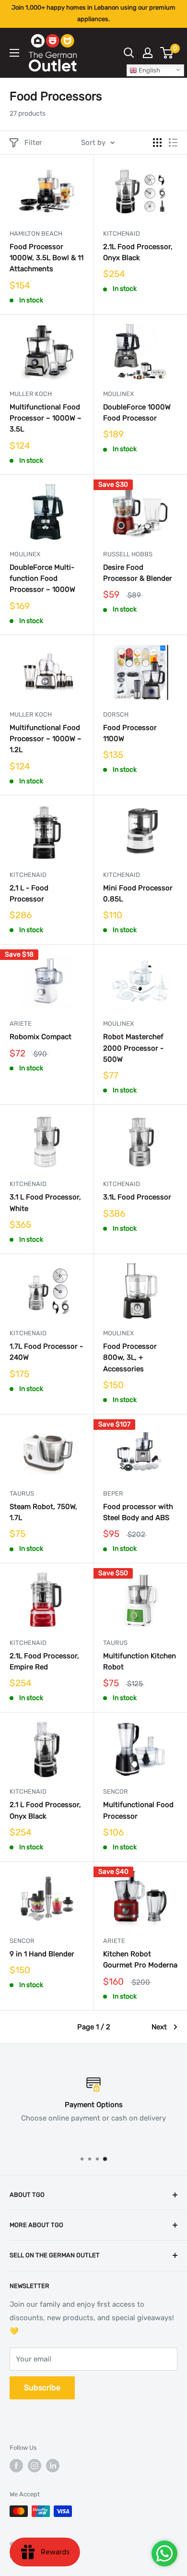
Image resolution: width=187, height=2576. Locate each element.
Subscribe (42, 2388)
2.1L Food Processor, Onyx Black (138, 252)
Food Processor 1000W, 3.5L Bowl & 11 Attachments (47, 258)
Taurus (22, 1493)
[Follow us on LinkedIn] (53, 2466)
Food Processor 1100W (130, 733)
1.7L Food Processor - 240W (46, 1352)
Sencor (116, 1791)
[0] (167, 53)
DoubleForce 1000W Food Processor (137, 413)
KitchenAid (122, 234)
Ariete (21, 1024)
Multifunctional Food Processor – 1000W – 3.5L (46, 418)
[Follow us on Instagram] (35, 2466)
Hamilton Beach (36, 234)
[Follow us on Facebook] (16, 2466)
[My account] (148, 53)
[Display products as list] (173, 143)
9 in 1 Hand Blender (42, 1954)
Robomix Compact (41, 1037)
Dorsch (116, 714)
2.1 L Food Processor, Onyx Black (45, 1810)
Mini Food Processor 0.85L (138, 893)
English (149, 70)
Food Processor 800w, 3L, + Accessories (130, 1358)
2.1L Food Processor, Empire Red (44, 1661)
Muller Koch (31, 394)
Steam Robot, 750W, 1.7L (43, 1512)
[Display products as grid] (157, 143)
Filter (33, 143)
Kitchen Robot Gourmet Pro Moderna (140, 1959)
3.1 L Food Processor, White (45, 1203)
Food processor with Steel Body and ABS (138, 1512)
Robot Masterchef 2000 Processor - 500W (133, 1048)
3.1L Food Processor (137, 1197)
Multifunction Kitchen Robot (140, 1661)
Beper (113, 1493)
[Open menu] (14, 53)
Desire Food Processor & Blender (138, 573)
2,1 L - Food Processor (29, 893)
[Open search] (129, 53)
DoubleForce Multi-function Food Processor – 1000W (42, 579)
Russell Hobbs (128, 554)
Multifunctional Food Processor (138, 1810)
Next (159, 2027)
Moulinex (118, 394)
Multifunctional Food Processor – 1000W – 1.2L (46, 739)
